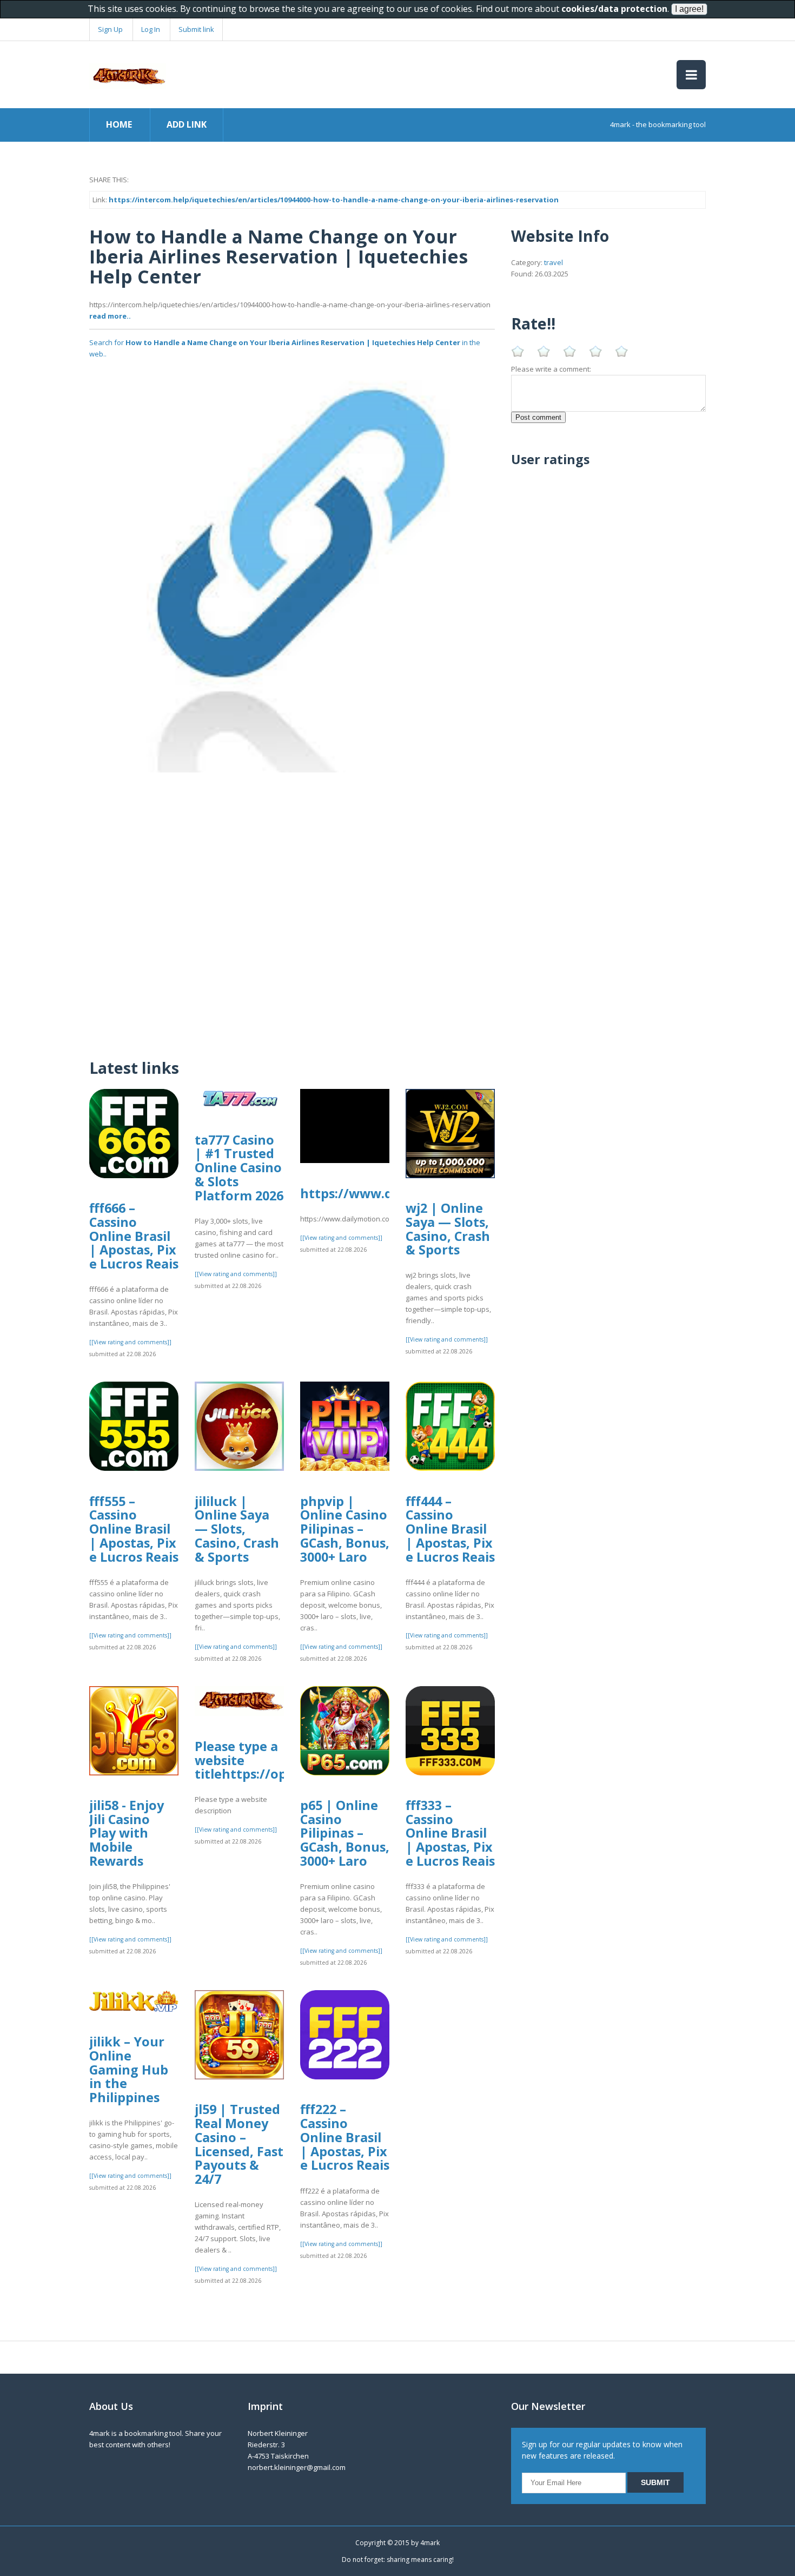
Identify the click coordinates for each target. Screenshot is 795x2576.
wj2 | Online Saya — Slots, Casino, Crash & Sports (448, 1229)
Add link (187, 124)
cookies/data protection (614, 9)
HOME (119, 124)
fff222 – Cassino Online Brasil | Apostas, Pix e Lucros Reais (345, 2137)
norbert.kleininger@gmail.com (297, 2467)
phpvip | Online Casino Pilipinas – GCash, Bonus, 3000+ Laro (345, 1529)
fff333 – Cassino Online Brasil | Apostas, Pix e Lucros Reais (450, 1833)
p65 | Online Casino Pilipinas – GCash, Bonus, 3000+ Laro (345, 1833)
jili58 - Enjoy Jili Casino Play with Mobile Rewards (127, 1833)
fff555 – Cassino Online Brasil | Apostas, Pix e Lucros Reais (134, 1529)
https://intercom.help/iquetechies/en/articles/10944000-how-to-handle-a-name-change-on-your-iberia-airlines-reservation (334, 200)
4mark (430, 2543)
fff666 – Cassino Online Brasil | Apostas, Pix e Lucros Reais (134, 1236)
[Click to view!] (292, 569)
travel (554, 262)
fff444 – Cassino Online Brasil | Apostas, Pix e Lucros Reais (450, 1529)
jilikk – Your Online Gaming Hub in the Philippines (129, 2069)
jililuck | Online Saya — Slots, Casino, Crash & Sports (237, 1529)
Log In (151, 29)
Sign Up (110, 29)
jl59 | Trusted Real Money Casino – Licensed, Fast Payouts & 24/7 (239, 2144)
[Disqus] (292, 908)
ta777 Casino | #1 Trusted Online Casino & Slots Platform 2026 (239, 1168)
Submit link (196, 29)
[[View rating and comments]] (130, 1342)
